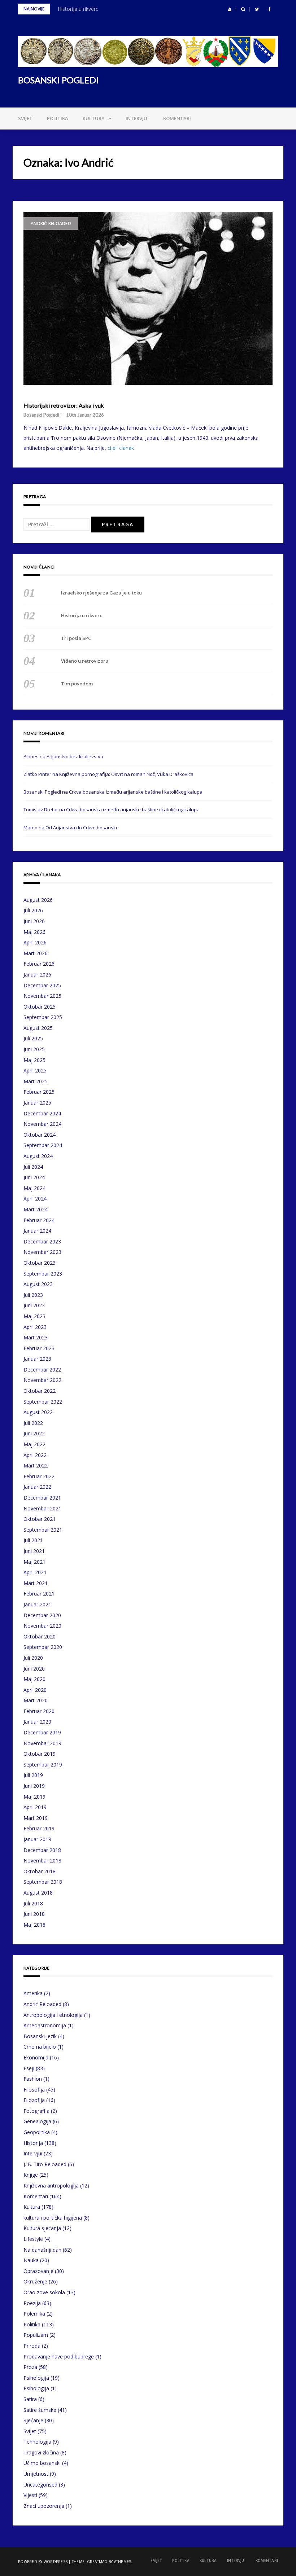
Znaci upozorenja (44, 2506)
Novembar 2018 (42, 1860)
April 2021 (35, 1572)
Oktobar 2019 (40, 1754)
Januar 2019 (37, 1839)
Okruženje (35, 2281)
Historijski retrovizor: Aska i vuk (64, 405)
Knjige (31, 2175)
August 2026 (38, 900)
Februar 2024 (39, 1220)
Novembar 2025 (42, 996)
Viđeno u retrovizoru (85, 661)
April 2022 (35, 1455)
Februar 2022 (39, 1476)
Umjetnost (36, 2474)
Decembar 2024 (42, 1113)
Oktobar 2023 (40, 1263)
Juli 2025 (33, 1038)
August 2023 (38, 1284)
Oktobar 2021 (40, 1519)
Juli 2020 (33, 1658)
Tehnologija (37, 2442)
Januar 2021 (37, 1604)
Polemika (34, 2314)
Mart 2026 (36, 953)
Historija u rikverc (78, 9)
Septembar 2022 (43, 1402)
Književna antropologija (51, 2186)
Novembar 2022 (42, 1380)
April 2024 (35, 1199)
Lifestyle (33, 2239)
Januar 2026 (37, 975)
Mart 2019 (36, 1818)
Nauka (31, 2260)
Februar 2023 (39, 1348)
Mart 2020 (36, 1700)
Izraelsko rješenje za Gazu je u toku (101, 593)
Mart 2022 (36, 1465)
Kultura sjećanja (42, 2228)
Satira (30, 2399)
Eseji (29, 2068)
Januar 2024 (37, 1231)
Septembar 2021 (43, 1530)
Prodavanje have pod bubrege (59, 2356)
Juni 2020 (34, 1669)
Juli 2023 (33, 1295)
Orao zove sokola (44, 2292)
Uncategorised (40, 2485)
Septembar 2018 (43, 1882)
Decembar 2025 (42, 985)
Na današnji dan (42, 2250)
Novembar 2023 (42, 1252)
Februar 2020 (39, 1711)
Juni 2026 (34, 921)
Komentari (177, 118)
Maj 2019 (34, 1797)
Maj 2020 (34, 1679)
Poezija (32, 2303)
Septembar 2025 (43, 1017)
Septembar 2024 (43, 1145)
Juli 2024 (33, 1167)
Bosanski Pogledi (41, 415)
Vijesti (30, 2495)
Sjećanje (33, 2420)
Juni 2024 (34, 1177)
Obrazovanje (38, 2271)
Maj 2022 (34, 1444)
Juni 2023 (34, 1305)
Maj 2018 (34, 1925)
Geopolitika (37, 2132)
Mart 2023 (36, 1337)
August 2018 (38, 1893)
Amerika (33, 1993)
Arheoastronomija (45, 2025)
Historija (33, 2143)
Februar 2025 (39, 1092)
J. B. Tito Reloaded (45, 2164)
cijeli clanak (121, 448)
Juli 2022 (33, 1423)
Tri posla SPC (76, 638)
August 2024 (38, 1156)
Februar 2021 (39, 1594)
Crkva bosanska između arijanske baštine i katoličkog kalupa (136, 792)
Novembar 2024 (42, 1124)
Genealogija (37, 2121)
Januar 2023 (37, 1359)
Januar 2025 (37, 1103)
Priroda (32, 2346)
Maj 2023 (34, 1316)
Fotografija (36, 2111)
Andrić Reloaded (51, 223)
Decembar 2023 (42, 1241)
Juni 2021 (34, 1551)
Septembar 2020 (43, 1647)
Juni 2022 (34, 1433)
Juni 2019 (34, 1786)
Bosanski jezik (40, 2036)
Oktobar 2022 (40, 1391)
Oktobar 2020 (40, 1636)
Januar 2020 (37, 1722)
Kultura (94, 118)
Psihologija (36, 2378)
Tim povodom (77, 684)
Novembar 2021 (42, 1508)
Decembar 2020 (42, 1615)
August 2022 (38, 1412)
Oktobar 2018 (40, 1871)
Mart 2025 (36, 1081)
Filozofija (34, 2100)
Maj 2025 (34, 1060)
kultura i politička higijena (53, 2218)
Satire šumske (40, 2410)
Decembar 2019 (42, 1732)
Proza (30, 2367)
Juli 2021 (33, 1540)
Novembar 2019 (42, 1743)
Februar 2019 (39, 1828)
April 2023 (35, 1327)
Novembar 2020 (42, 1626)
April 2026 (35, 942)
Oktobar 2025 (40, 1007)
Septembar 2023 (43, 1274)
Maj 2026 (34, 932)
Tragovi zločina (41, 2452)
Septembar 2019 (43, 1765)
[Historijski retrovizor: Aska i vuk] (148, 298)
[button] (230, 9)
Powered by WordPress (43, 2562)
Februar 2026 (39, 964)
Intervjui (137, 118)
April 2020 (35, 1690)
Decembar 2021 (42, 1498)
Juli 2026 (33, 910)
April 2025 (35, 1070)
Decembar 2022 (42, 1370)
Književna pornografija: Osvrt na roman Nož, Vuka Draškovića (126, 774)
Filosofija (34, 2090)
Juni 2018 (34, 1914)
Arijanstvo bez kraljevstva (75, 756)
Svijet (25, 118)
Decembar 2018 (42, 1850)
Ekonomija (36, 2057)
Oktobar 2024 (40, 1135)
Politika (58, 118)
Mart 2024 (36, 1209)
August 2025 (38, 1028)
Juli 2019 (33, 1775)
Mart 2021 (36, 1583)
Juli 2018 (33, 1903)
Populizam (36, 2335)
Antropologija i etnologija (53, 2015)
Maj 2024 (34, 1188)
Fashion (33, 2079)
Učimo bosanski (42, 2463)
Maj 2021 (34, 1562)
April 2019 (35, 1807)
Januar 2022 (37, 1487)
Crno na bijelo (40, 2047)
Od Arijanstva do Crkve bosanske (82, 828)
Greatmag (97, 2562)
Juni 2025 (34, 1049)
